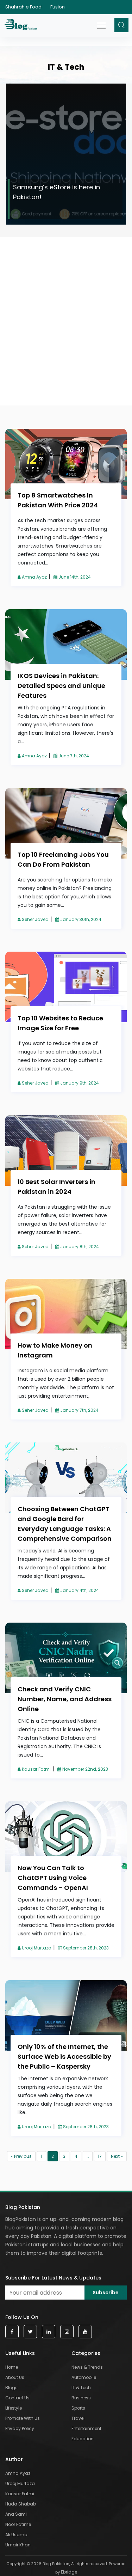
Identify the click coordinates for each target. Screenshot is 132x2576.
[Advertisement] (66, 289)
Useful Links (20, 2353)
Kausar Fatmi (36, 1769)
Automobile (84, 2377)
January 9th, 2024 (79, 1083)
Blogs (11, 2388)
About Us (15, 2377)
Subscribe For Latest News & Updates (53, 2278)
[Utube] (85, 2332)
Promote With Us (23, 2418)
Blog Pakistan (23, 2207)
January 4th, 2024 (79, 1590)
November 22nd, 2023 (85, 1769)
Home (12, 2367)
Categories (86, 2353)
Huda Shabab (21, 2504)
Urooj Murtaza (36, 1948)
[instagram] (67, 2332)
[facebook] (12, 2332)
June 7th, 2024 (73, 756)
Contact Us (17, 2398)
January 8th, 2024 (79, 1247)
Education (83, 2439)
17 (100, 2156)
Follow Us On (22, 2317)
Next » (117, 2156)
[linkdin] (49, 2332)
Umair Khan (18, 2545)
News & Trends (87, 2367)
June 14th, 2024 (74, 577)
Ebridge (69, 2572)
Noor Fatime (18, 2524)
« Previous (21, 2156)
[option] (66, 154)
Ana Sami (16, 2514)
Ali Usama (16, 2535)
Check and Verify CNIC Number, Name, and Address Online (65, 1699)
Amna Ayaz (34, 577)
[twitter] (30, 2332)
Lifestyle (14, 2408)
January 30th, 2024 (80, 919)
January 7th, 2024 (79, 1410)
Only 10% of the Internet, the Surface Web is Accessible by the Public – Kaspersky (64, 2056)
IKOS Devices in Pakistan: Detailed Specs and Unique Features (61, 686)
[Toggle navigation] (102, 22)
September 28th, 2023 (85, 1948)
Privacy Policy (20, 2428)
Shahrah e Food (23, 7)
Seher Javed (35, 919)
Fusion (58, 7)
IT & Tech (81, 2388)
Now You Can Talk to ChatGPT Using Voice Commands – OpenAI (53, 1878)
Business (81, 2398)
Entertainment (86, 2428)
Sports (78, 2408)
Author (14, 2459)
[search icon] (121, 25)
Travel (78, 2418)
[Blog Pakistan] (22, 26)
